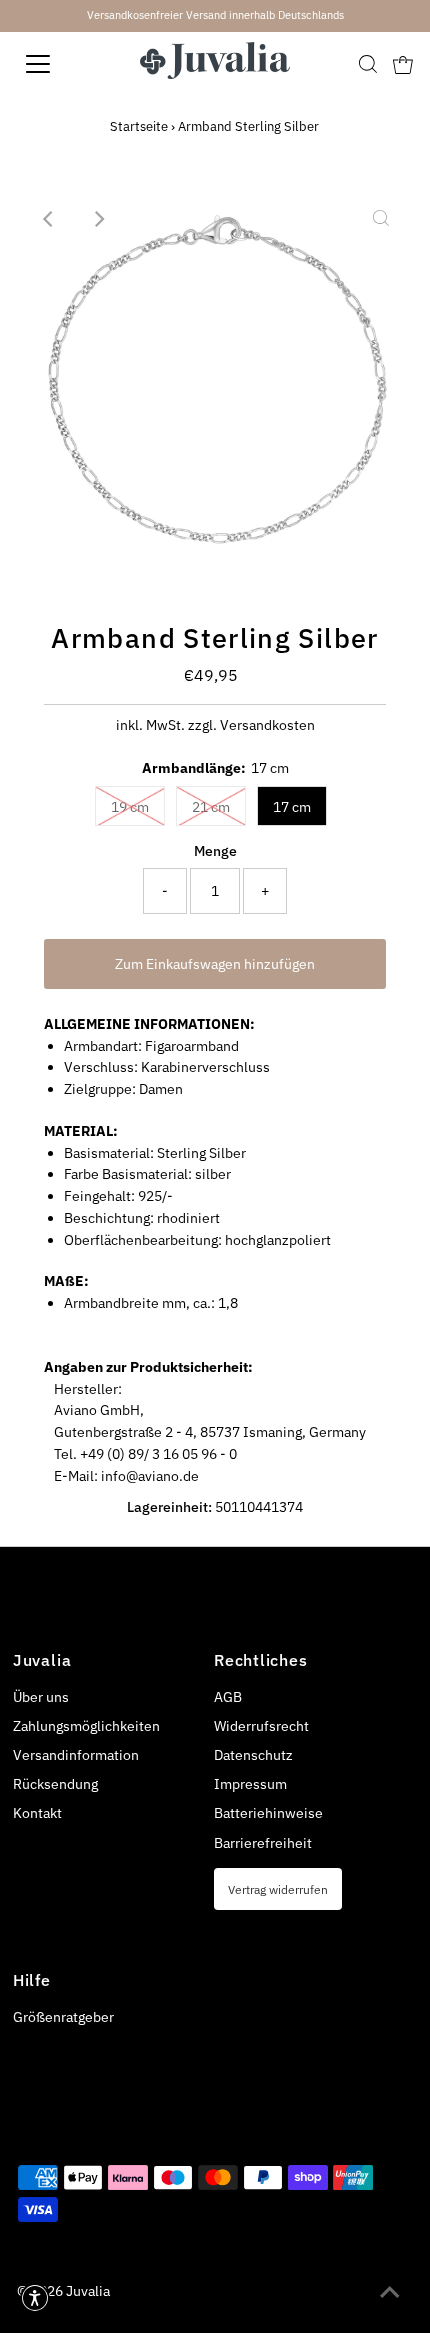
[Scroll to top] (390, 2293)
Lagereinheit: (169, 1507)
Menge (215, 851)
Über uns (41, 1697)
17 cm (292, 807)
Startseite (139, 126)
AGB (228, 1697)
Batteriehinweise (268, 1813)
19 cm (130, 807)
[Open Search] (368, 64)
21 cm (211, 807)
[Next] (98, 219)
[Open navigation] (60, 64)
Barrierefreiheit (263, 1843)
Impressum (250, 1784)
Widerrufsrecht (261, 1726)
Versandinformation (76, 1755)
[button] (35, 2298)
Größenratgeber (63, 2017)
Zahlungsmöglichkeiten (86, 1726)
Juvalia (88, 2291)
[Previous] (49, 219)
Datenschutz (253, 1755)
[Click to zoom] (381, 219)
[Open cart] (403, 64)
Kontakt (37, 1813)
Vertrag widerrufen (278, 1889)
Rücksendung (55, 1784)
